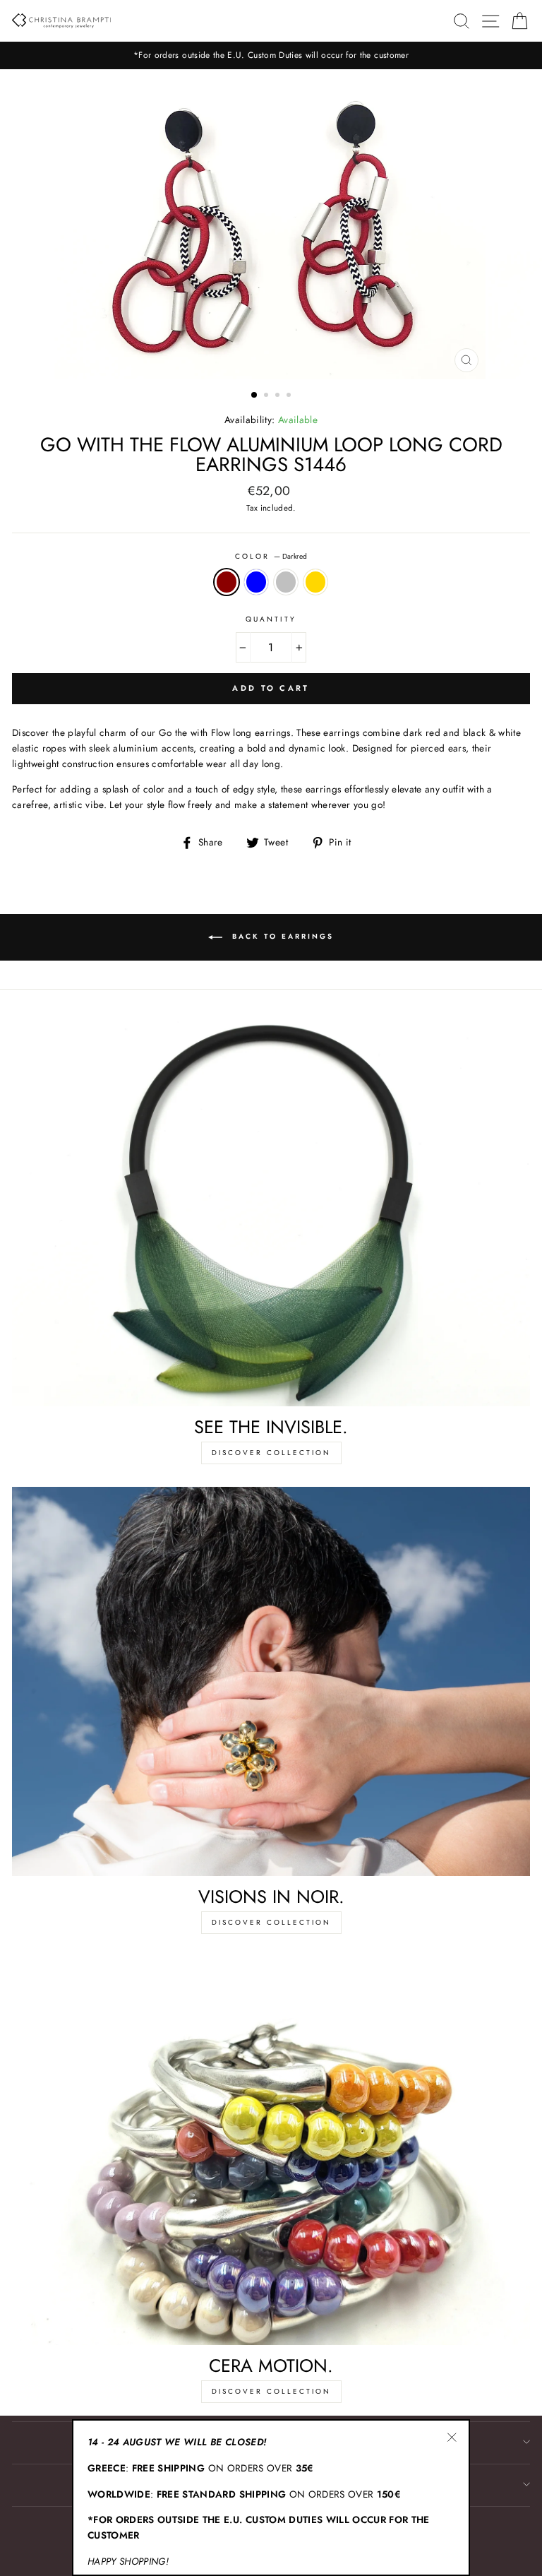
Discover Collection (271, 1453)
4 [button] (290, 396)
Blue (256, 582)
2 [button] (267, 396)
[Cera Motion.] (271, 2151)
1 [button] (255, 396)
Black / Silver (286, 582)
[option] (271, 55)
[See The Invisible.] (271, 1212)
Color (271, 556)
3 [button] (279, 396)
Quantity (271, 619)
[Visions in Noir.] (271, 1681)
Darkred (227, 582)
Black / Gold (315, 582)
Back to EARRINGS (281, 936)
